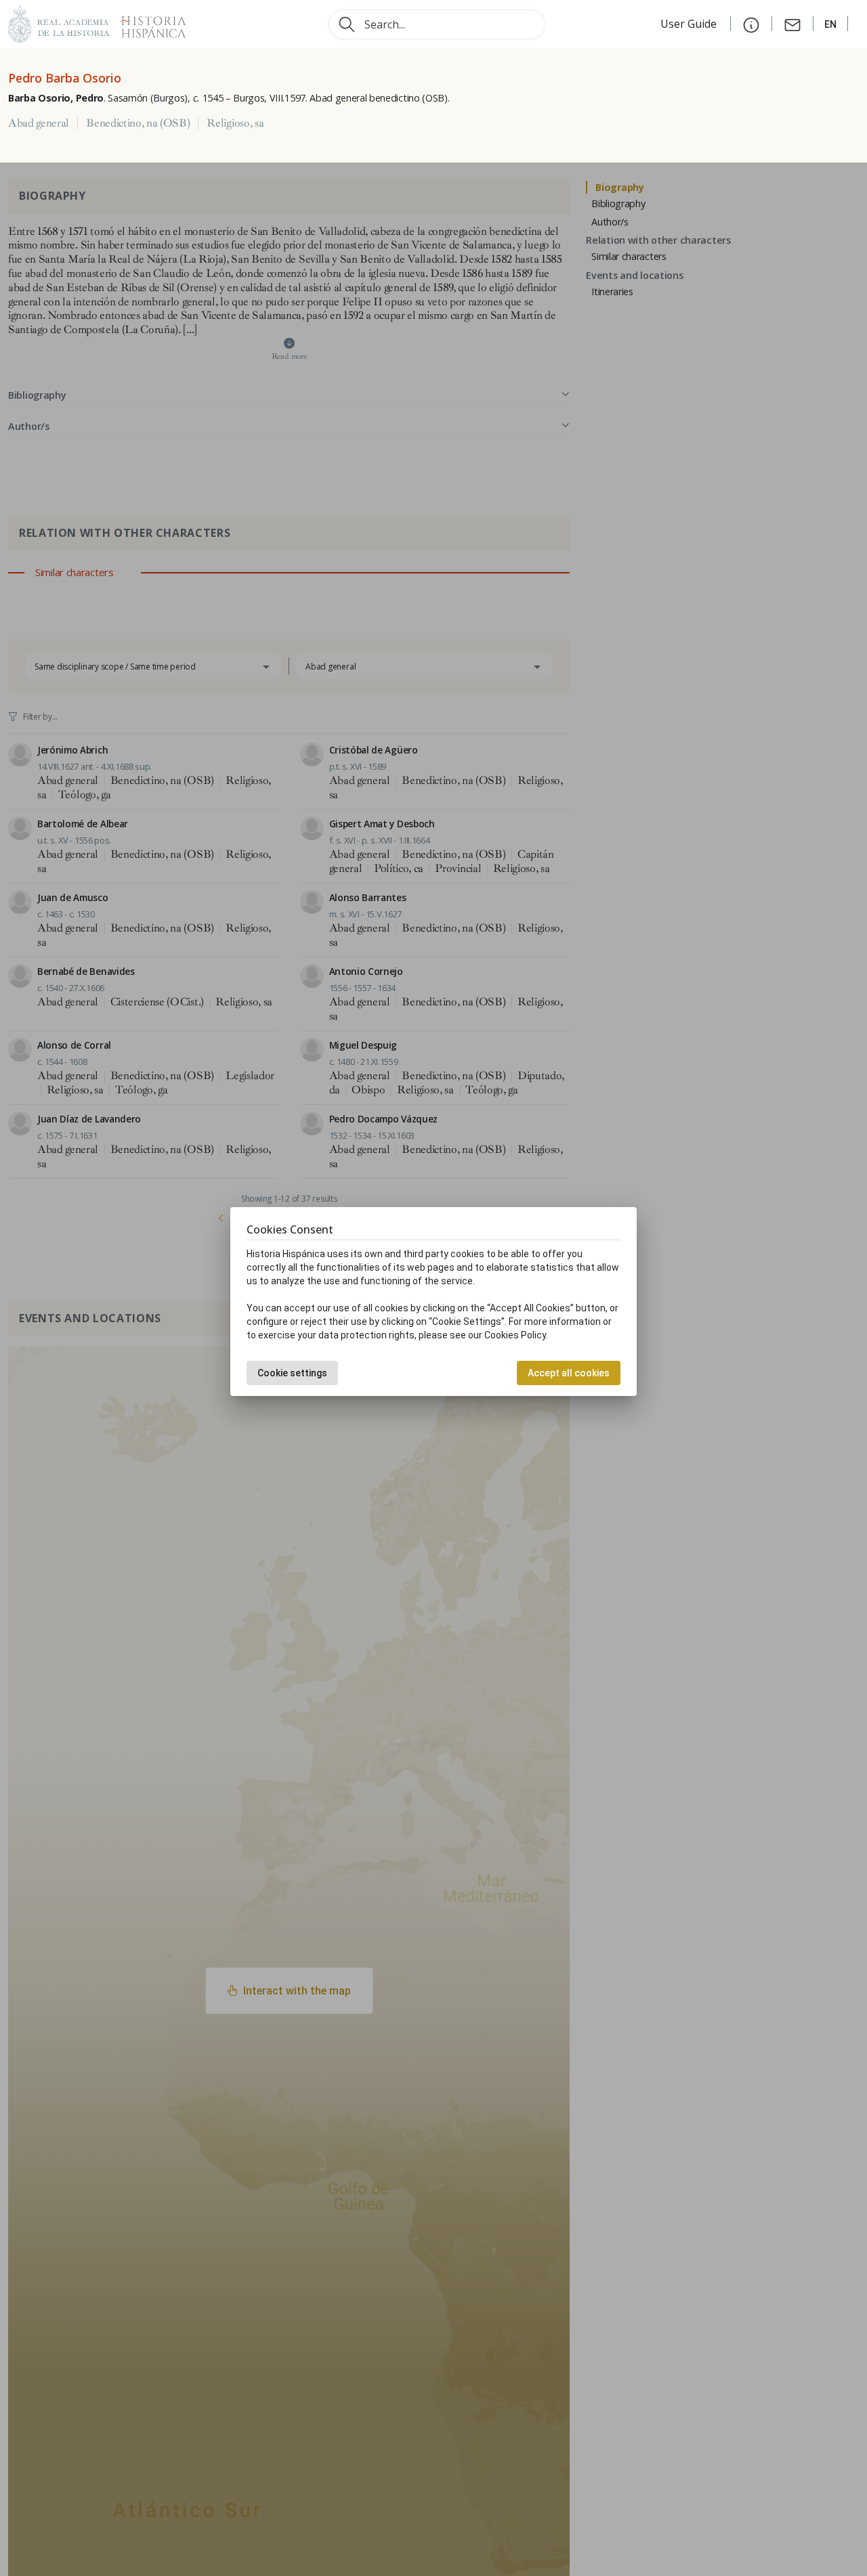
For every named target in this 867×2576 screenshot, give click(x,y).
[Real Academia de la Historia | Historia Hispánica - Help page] (751, 24)
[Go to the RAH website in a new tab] (59, 23)
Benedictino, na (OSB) (138, 123)
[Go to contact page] (792, 24)
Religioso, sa (235, 123)
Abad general (39, 123)
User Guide (690, 24)
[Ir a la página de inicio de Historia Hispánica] (148, 23)
